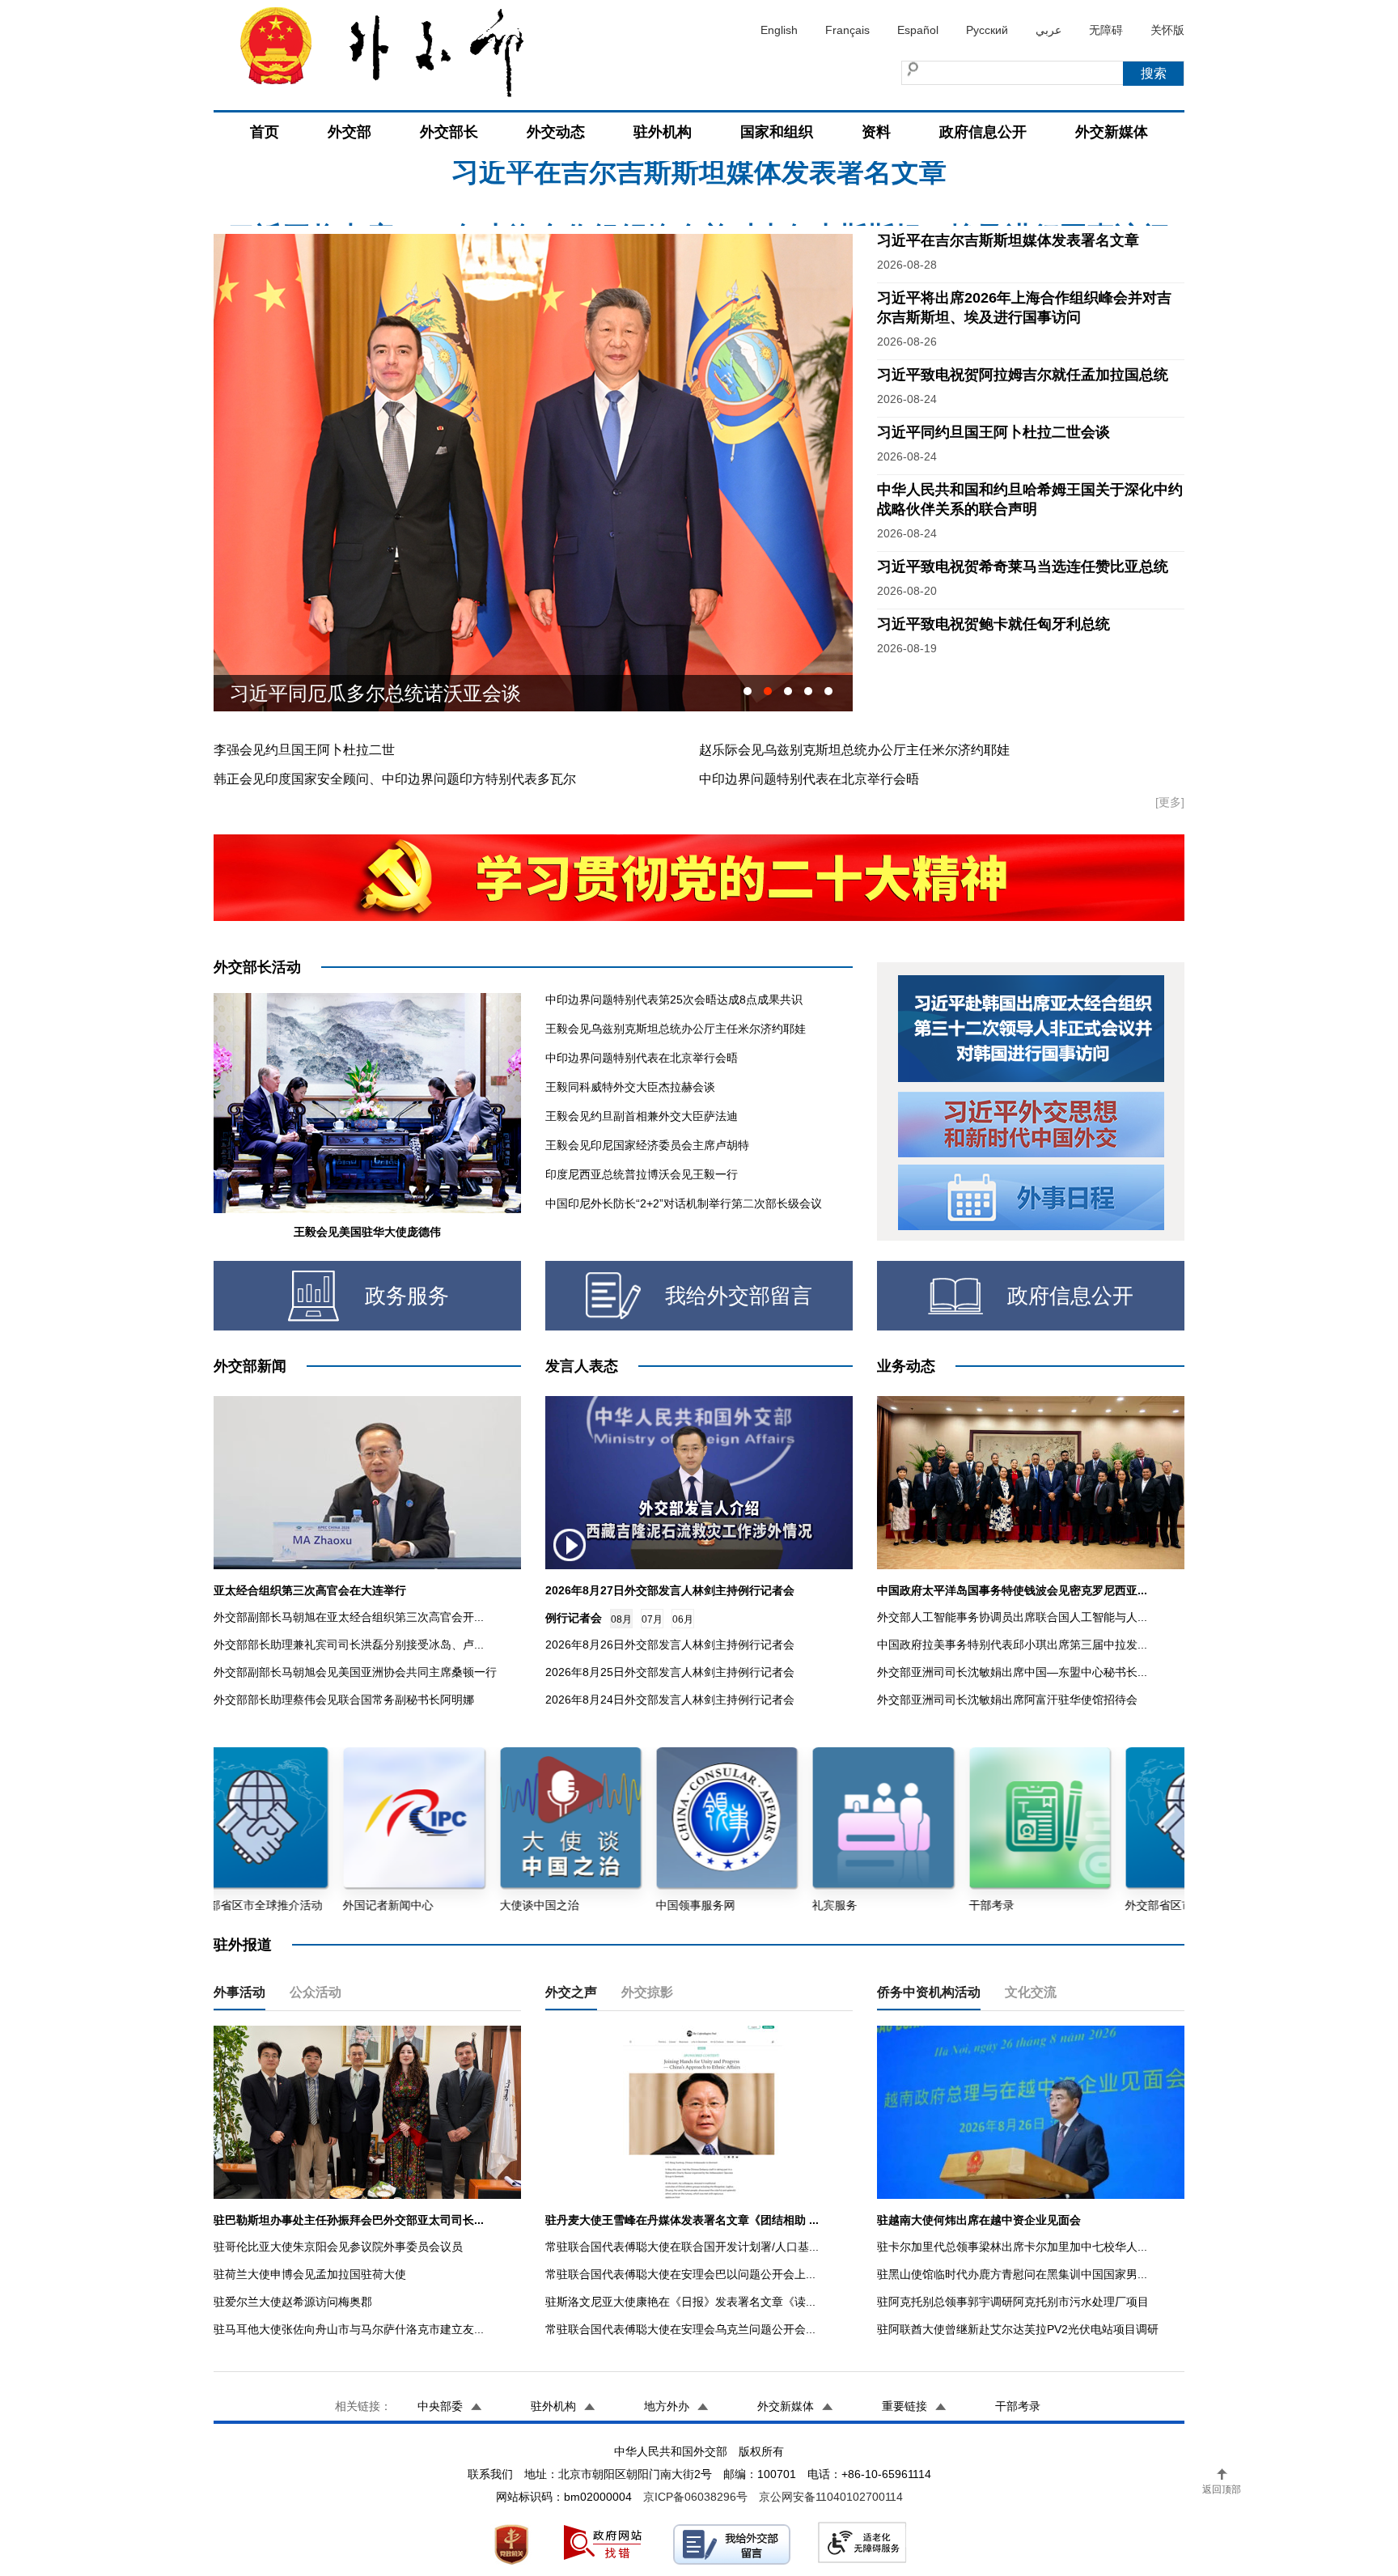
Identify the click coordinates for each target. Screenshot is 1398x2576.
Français (847, 30)
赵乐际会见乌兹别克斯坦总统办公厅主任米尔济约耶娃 (854, 750)
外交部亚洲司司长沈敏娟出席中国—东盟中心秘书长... (1012, 1672)
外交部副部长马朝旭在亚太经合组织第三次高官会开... (349, 1617)
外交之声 (571, 1992)
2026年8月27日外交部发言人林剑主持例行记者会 (670, 1590)
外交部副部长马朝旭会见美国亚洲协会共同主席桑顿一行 (355, 1672)
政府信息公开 (983, 132)
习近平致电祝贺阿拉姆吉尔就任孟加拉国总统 (1023, 375)
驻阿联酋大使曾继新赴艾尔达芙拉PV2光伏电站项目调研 (1018, 2329)
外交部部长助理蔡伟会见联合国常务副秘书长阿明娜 (344, 1700)
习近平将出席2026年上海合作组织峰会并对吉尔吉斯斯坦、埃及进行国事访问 (699, 185)
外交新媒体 (1112, 132)
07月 (652, 1619)
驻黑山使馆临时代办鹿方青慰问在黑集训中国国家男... (1012, 2274)
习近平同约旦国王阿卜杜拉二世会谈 (993, 432)
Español (918, 30)
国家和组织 (777, 132)
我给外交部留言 (739, 1296)
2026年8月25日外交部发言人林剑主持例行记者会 (670, 1672)
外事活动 (239, 1992)
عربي (1048, 30)
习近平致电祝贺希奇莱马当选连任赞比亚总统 (1023, 567)
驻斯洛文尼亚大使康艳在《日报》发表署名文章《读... (680, 2302)
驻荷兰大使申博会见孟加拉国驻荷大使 (310, 2274)
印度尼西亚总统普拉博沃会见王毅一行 (642, 1174)
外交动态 (556, 132)
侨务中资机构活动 (929, 1992)
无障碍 (1106, 30)
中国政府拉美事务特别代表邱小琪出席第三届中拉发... (1012, 1644)
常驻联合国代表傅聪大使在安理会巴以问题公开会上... (680, 2274)
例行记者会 (574, 1618)
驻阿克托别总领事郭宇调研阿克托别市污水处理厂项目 (1013, 2302)
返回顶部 (1222, 2489)
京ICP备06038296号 (695, 2497)
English (779, 30)
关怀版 (1167, 30)
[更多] (1170, 802)
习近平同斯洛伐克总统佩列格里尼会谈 (395, 693)
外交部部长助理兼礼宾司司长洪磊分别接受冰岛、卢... (349, 1644)
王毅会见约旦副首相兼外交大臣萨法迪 (642, 1116)
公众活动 (316, 1992)
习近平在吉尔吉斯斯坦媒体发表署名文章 (1008, 240)
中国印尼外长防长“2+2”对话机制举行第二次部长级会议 (684, 1203)
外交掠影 (647, 1992)
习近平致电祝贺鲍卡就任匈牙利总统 (993, 624)
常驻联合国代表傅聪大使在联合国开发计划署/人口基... (682, 2247)
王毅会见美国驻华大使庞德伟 (367, 1232)
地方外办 (667, 2406)
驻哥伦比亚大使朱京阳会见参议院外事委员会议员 (338, 2247)
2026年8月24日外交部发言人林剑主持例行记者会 (670, 1700)
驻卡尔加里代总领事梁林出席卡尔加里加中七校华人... (1012, 2247)
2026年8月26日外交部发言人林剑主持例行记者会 (670, 1644)
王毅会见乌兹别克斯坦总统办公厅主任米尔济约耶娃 (676, 1029)
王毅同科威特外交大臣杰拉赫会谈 (630, 1087)
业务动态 (906, 1366)
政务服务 (407, 1296)
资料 (876, 132)
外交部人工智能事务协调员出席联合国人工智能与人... (1012, 1617)
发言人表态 (582, 1366)
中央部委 (440, 2406)
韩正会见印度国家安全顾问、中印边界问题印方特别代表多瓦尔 (395, 779)
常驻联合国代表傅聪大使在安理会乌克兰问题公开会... (680, 2329)
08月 (621, 1619)
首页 (265, 132)
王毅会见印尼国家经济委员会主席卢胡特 (647, 1145)
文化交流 (1031, 1992)
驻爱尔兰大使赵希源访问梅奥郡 (293, 2302)
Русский (987, 30)
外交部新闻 (250, 1366)
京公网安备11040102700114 (831, 2497)
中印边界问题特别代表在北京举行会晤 (809, 779)
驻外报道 (243, 1945)
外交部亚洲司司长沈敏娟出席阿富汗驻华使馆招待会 (1007, 1700)
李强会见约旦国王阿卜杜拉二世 (304, 750)
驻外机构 (663, 132)
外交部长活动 (257, 967)
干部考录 (1018, 2406)
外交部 (349, 132)
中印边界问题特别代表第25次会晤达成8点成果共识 (674, 999)
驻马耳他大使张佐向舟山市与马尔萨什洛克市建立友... (349, 2329)
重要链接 (904, 2406)
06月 (683, 1619)
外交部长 (449, 132)
